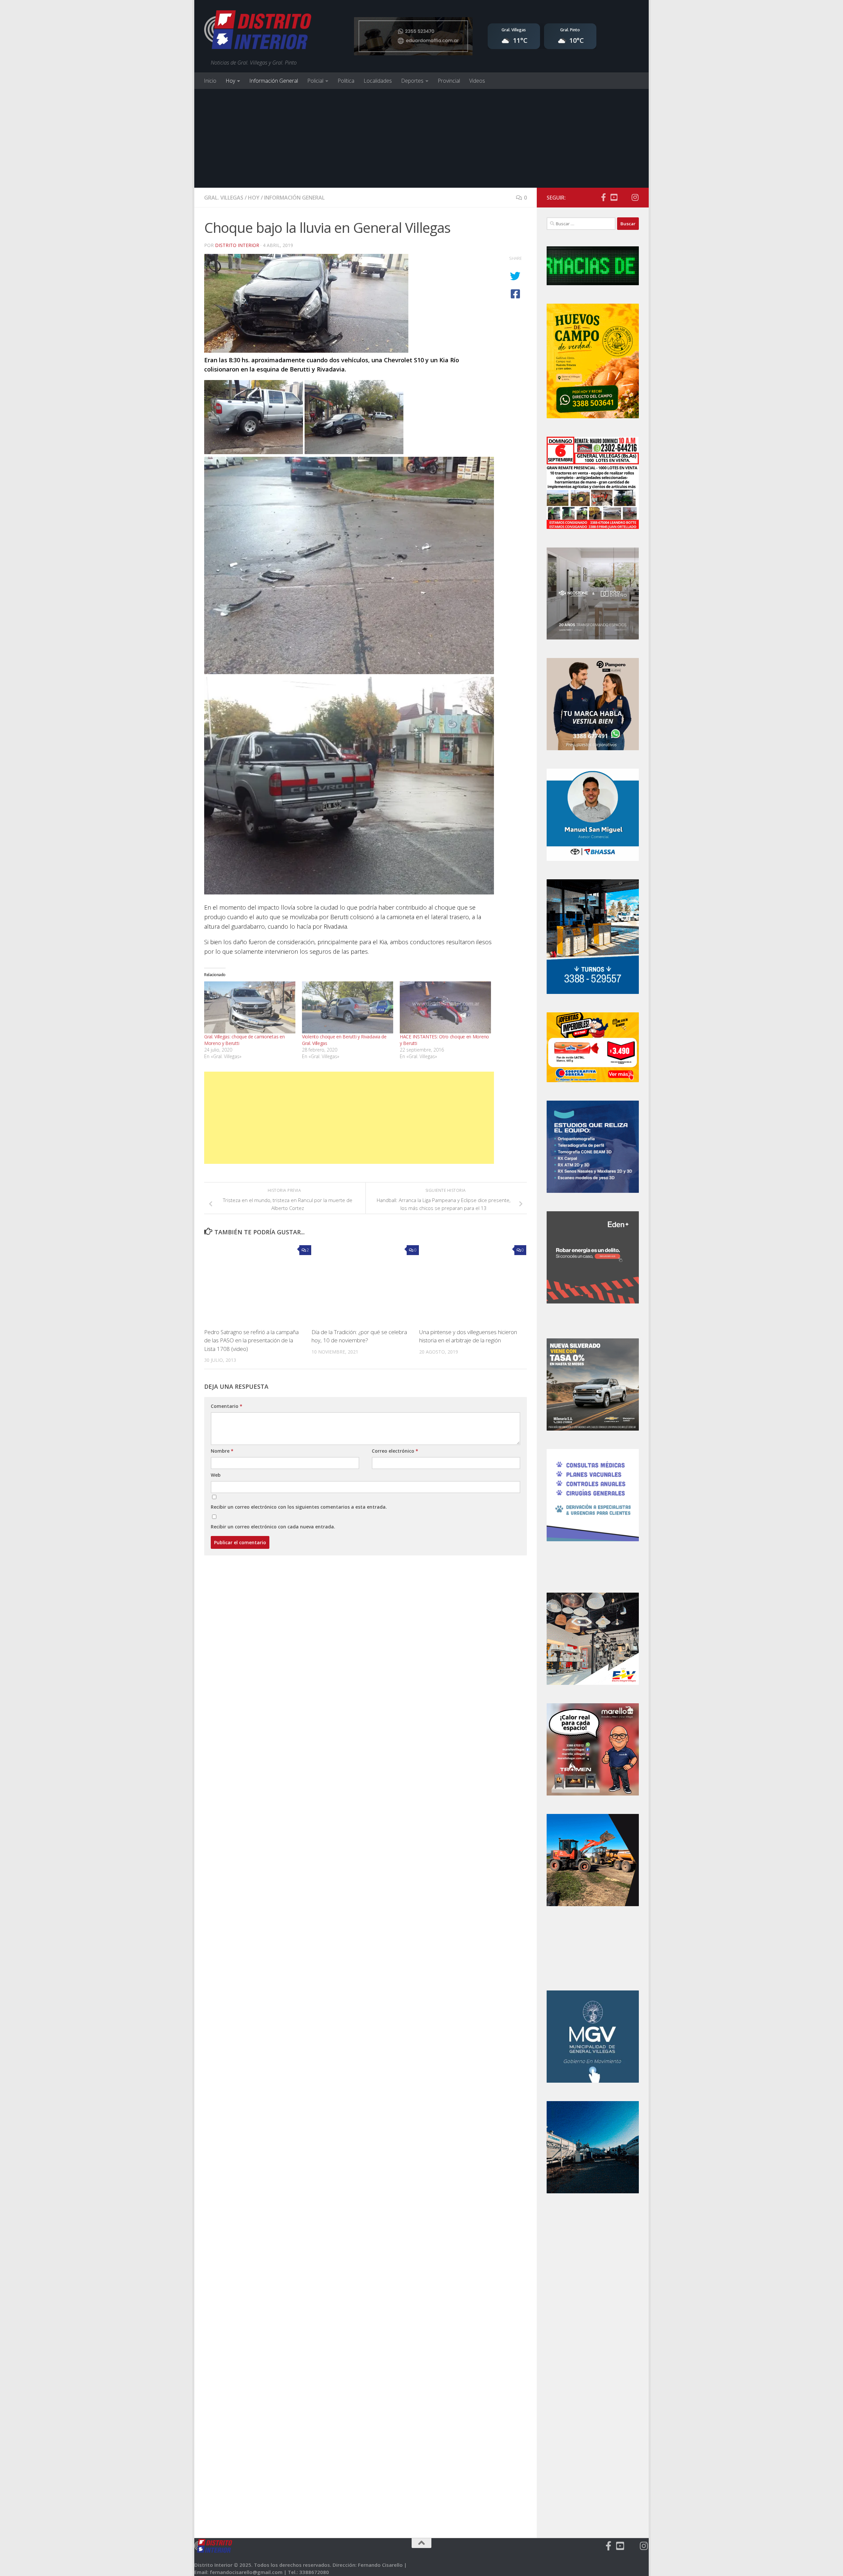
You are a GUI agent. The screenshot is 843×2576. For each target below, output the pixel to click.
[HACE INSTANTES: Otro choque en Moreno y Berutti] (445, 1007)
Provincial (449, 81)
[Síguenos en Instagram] (635, 197)
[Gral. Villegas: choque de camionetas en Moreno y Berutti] (250, 1007)
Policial (315, 81)
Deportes (412, 81)
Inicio (210, 81)
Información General (274, 81)
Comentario (227, 1406)
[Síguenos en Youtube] (614, 197)
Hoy (230, 81)
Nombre (222, 1451)
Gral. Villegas (224, 198)
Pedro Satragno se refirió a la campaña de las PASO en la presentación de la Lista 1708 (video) (251, 1340)
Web (216, 1475)
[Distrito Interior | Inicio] (258, 31)
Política (346, 81)
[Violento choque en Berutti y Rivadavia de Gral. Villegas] (348, 1007)
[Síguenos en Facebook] (603, 197)
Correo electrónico (395, 1451)
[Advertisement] (421, 138)
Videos (477, 81)
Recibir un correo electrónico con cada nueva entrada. (273, 1527)
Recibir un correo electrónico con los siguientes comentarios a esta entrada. (299, 1507)
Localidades (378, 81)
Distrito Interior (237, 245)
